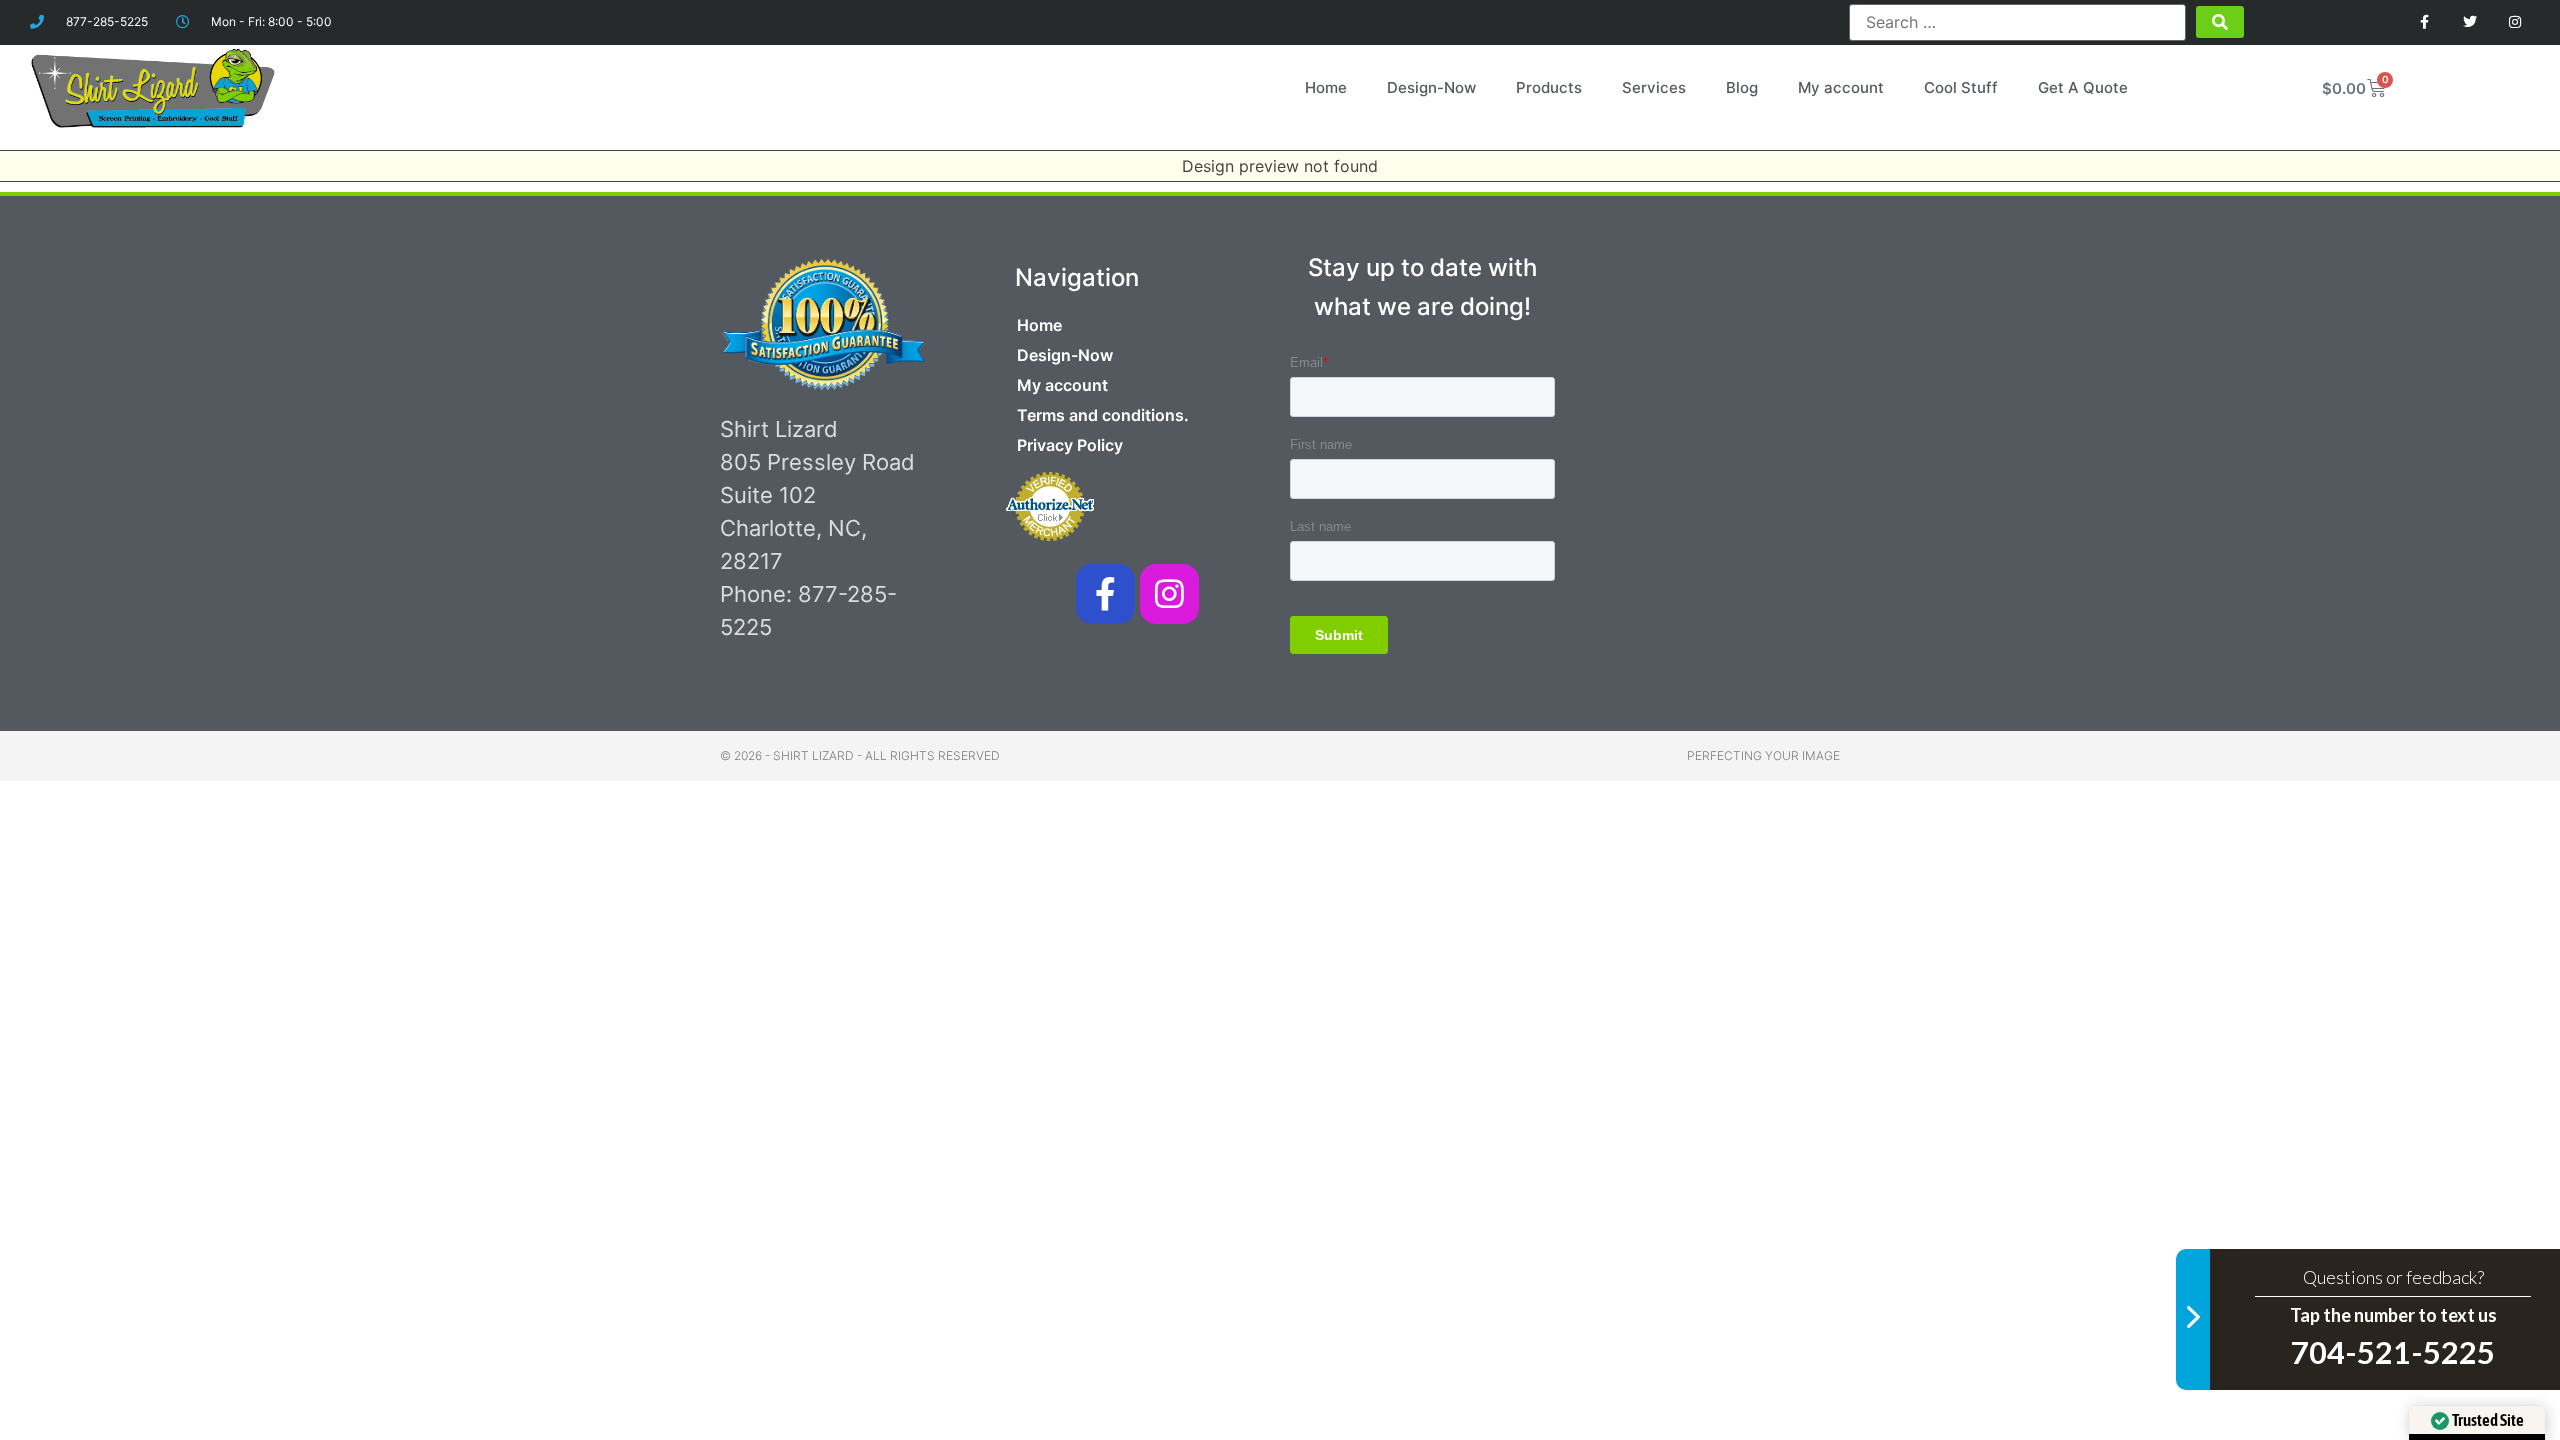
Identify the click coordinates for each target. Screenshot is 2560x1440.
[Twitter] (2469, 22)
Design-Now (1431, 87)
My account (1841, 87)
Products (1549, 87)
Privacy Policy (1070, 445)
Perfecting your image (1763, 755)
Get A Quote (2083, 87)
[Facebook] (2425, 22)
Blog (1742, 87)
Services (1654, 87)
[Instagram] (2514, 22)
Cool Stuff (1961, 87)
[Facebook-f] (1105, 593)
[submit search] (2220, 22)
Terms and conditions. (1103, 415)
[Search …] (2017, 22)
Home (1326, 87)
